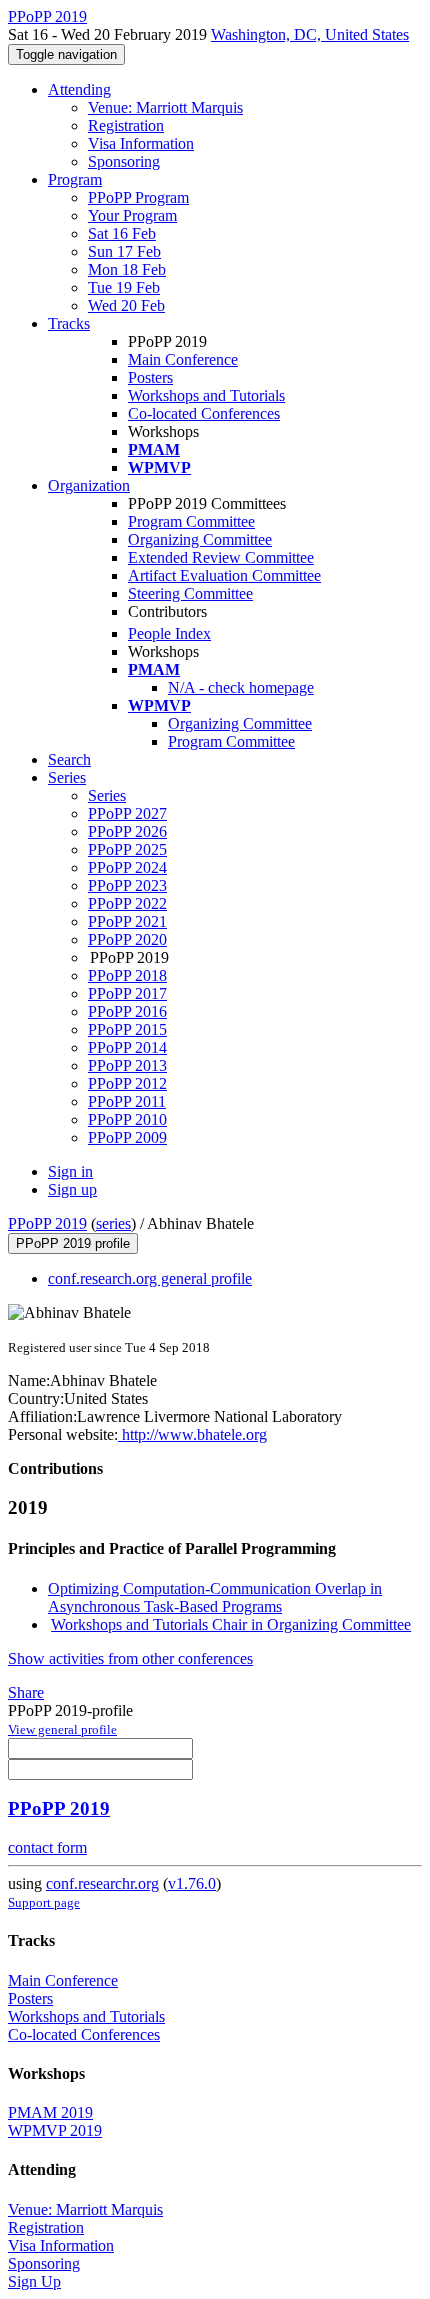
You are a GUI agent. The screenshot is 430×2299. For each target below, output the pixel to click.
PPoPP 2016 (127, 1011)
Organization (89, 485)
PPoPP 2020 (127, 939)
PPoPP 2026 (127, 831)
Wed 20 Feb (126, 305)
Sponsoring (124, 161)
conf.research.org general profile (150, 1278)
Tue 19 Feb (124, 287)
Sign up (72, 1189)
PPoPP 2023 (127, 885)
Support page (44, 1902)
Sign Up (34, 2281)
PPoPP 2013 (127, 1065)
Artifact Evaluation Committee (224, 575)
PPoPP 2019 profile (73, 1243)
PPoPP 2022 (127, 903)
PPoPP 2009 (127, 1137)
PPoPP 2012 (127, 1083)
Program (75, 179)
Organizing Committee (200, 539)
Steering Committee (190, 593)
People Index (169, 633)
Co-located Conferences (204, 413)
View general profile (62, 1729)
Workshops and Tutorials (206, 395)
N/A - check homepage (241, 687)
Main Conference (183, 359)
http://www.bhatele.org (192, 1434)
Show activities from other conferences (130, 1658)
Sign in (70, 1171)
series (113, 1223)
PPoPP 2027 (127, 813)
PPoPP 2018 (127, 975)
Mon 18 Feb (127, 269)
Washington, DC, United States (310, 34)
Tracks (69, 323)
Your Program (132, 215)
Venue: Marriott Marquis (165, 107)
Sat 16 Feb (122, 233)
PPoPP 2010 (127, 1119)
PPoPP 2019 (47, 1223)
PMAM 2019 (50, 2112)
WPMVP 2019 (55, 2130)
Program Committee (191, 521)
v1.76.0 (192, 1883)
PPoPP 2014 (127, 1047)
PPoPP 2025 (127, 849)
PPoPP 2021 (127, 921)
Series (107, 795)
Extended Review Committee (221, 557)
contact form (47, 1847)
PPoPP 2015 (127, 1029)
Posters (150, 377)
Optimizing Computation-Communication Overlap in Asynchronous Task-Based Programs (215, 1597)
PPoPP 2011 (127, 1101)
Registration (126, 125)
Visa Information (141, 143)
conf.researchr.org (102, 1883)
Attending (79, 89)
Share (26, 1692)
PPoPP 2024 (127, 867)
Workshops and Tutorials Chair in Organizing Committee (231, 1624)
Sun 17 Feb (124, 251)
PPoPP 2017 (127, 993)
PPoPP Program (138, 197)
